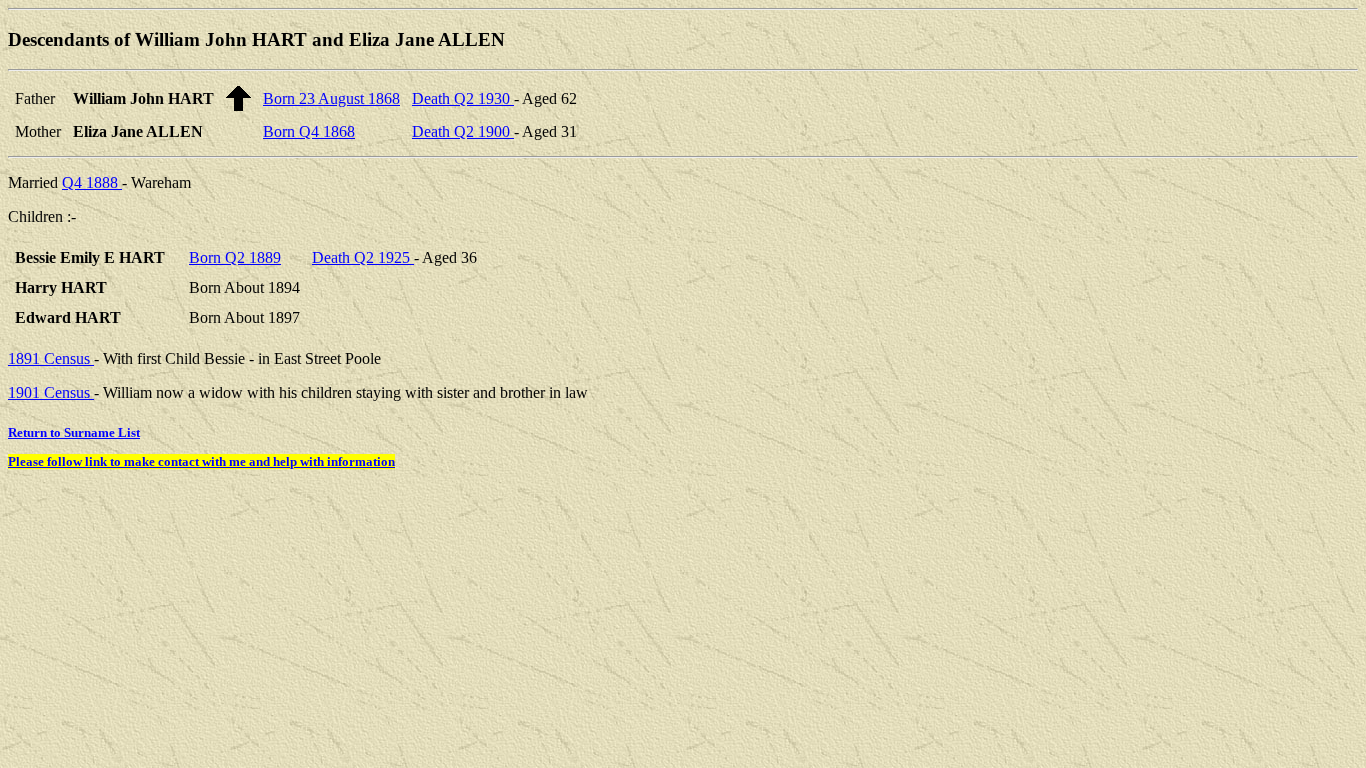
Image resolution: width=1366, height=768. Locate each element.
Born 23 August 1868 (331, 98)
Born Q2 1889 (235, 257)
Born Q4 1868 (309, 131)
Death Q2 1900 (463, 131)
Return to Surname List (74, 432)
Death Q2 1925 (363, 257)
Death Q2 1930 (463, 98)
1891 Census (51, 358)
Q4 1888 (92, 182)
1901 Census (51, 392)
